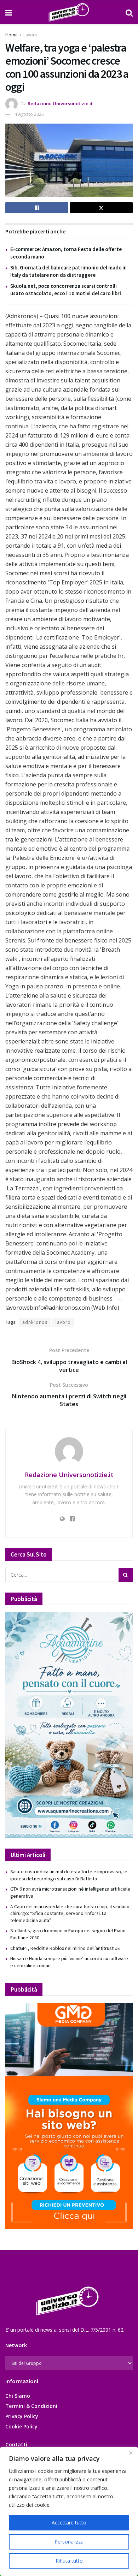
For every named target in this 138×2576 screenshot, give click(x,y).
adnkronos (35, 1322)
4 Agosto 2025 (29, 114)
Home (11, 35)
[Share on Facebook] (37, 208)
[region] (69, 2511)
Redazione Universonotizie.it (60, 103)
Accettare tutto (69, 2523)
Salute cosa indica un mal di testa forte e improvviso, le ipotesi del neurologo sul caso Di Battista (69, 1875)
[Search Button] (129, 12)
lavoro (63, 1322)
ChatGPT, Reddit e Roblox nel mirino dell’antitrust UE (65, 1948)
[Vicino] (131, 2453)
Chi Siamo (18, 2396)
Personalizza (69, 2542)
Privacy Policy (22, 2416)
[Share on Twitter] (102, 208)
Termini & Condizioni (31, 2406)
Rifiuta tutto (69, 2561)
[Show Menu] (9, 12)
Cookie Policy (21, 2426)
